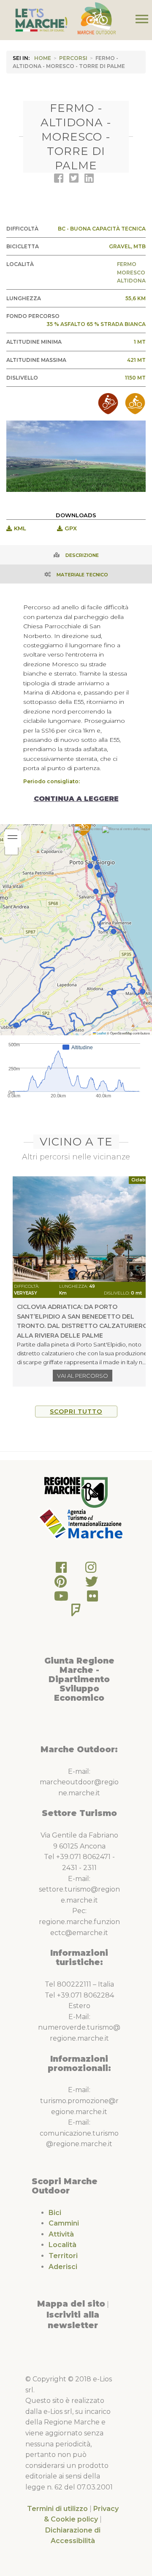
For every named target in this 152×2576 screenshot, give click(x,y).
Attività (61, 2234)
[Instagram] (91, 1570)
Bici (55, 2213)
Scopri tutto (76, 1412)
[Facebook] (61, 1570)
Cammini (64, 2223)
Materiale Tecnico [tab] (82, 575)
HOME (43, 58)
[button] (83, 827)
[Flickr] (92, 1598)
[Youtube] (61, 1598)
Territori (63, 2256)
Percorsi (73, 58)
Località (62, 2245)
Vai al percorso (83, 1376)
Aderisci (63, 2267)
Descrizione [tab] (82, 555)
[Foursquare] (76, 1612)
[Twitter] (92, 1584)
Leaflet (101, 1033)
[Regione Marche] (76, 1492)
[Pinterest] (61, 1584)
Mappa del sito (71, 2304)
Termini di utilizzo (57, 2509)
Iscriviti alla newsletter (73, 2320)
